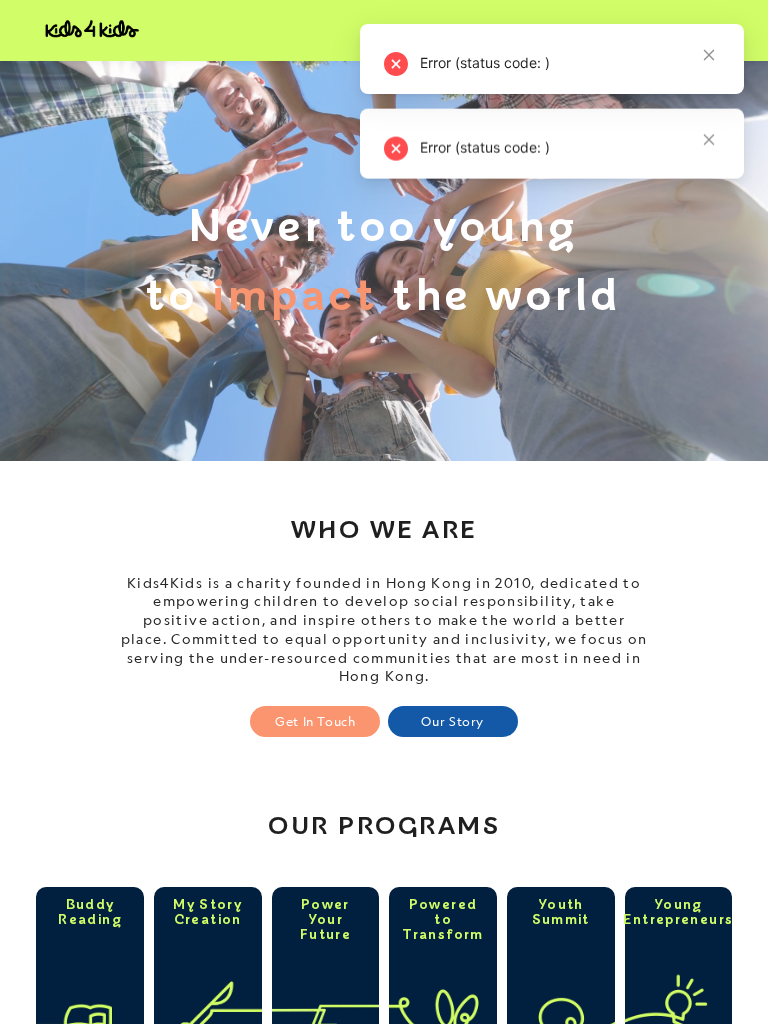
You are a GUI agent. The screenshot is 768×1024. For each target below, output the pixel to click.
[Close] (709, 141)
